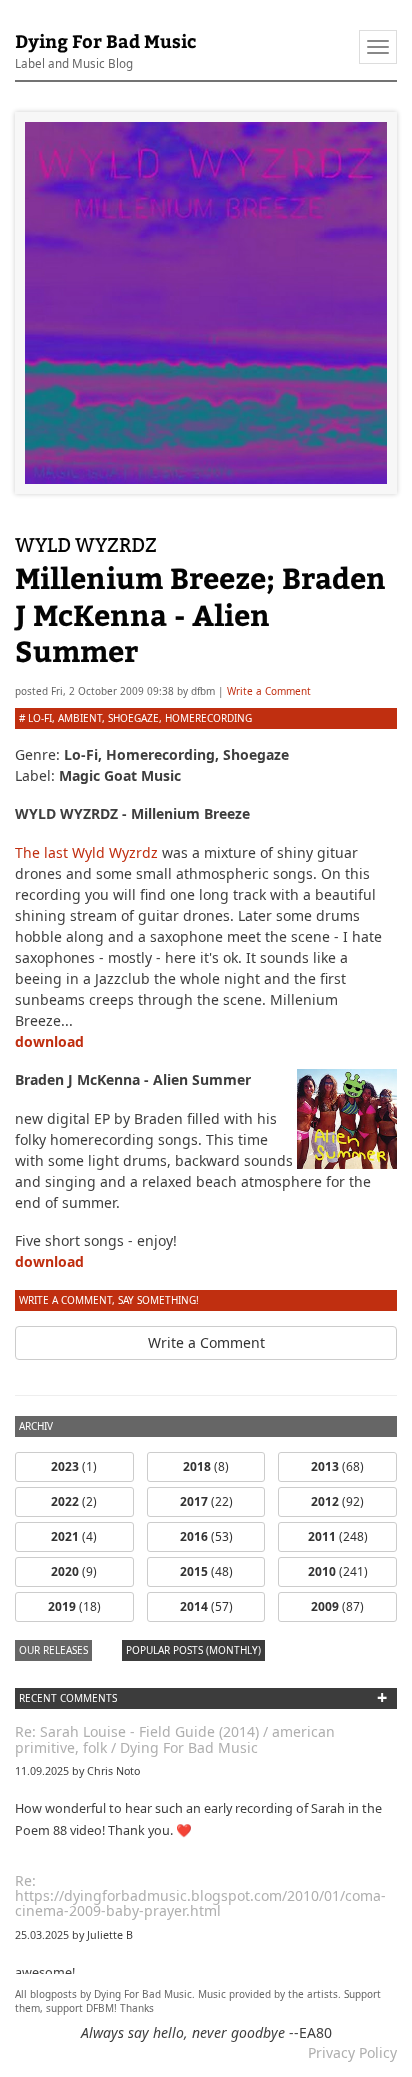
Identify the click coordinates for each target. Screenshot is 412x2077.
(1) (74, 1466)
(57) (206, 1606)
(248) (338, 1536)
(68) (337, 1466)
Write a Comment (269, 691)
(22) (206, 1501)
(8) (206, 1466)
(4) (74, 1536)
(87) (337, 1606)
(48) (206, 1571)
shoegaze (133, 718)
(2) (74, 1501)
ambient (80, 718)
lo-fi (40, 718)
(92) (337, 1501)
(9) (74, 1571)
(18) (74, 1606)
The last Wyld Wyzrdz (86, 852)
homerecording (208, 718)
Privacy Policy (352, 2052)
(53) (206, 1536)
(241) (338, 1571)
